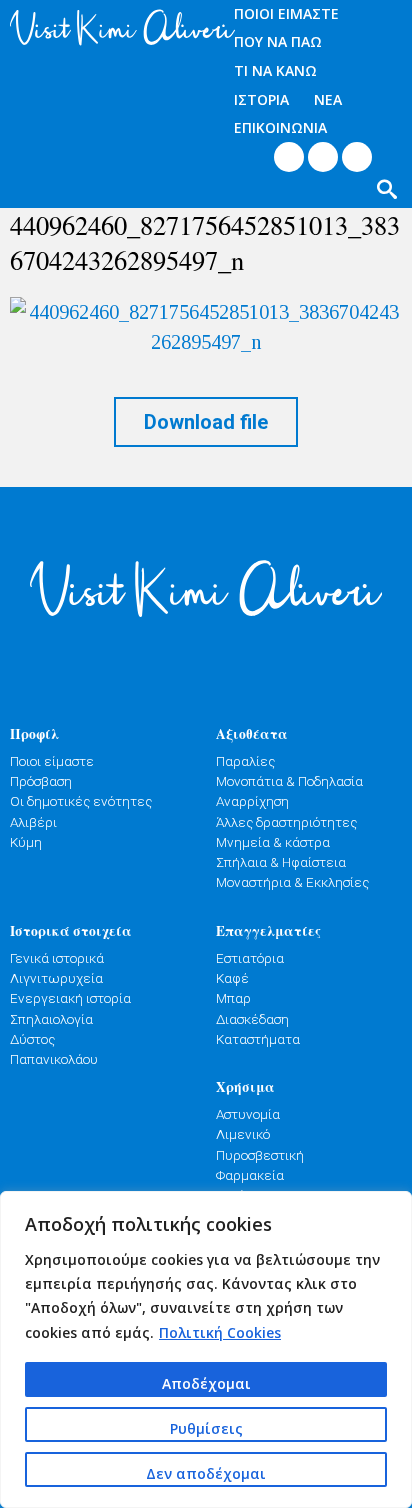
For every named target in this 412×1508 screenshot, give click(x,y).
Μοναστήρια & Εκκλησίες (292, 882)
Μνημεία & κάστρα (273, 842)
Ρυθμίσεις (206, 1428)
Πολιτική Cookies (220, 1332)
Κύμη (26, 842)
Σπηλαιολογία (51, 1019)
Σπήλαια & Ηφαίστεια (281, 862)
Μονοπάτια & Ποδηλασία (289, 781)
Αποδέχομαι (206, 1383)
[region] (206, 1349)
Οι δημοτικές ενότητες (81, 801)
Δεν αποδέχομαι (206, 1473)
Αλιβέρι (33, 822)
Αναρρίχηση (252, 801)
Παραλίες (245, 761)
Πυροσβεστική (260, 1155)
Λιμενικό (243, 1134)
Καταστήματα (258, 1039)
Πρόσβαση (41, 781)
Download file (206, 422)
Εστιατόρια (250, 958)
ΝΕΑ (328, 99)
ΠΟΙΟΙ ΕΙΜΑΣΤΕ (286, 13)
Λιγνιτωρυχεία (56, 978)
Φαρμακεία (250, 1175)
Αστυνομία (248, 1114)
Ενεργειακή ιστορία (70, 998)
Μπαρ (233, 998)
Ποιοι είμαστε (52, 761)
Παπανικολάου (54, 1059)
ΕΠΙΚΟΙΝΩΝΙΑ (280, 127)
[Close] (391, 1208)
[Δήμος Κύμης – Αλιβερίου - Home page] (103, 27)
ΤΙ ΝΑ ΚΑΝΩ (275, 70)
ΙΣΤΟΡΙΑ (261, 99)
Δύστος (32, 1039)
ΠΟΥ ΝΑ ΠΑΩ (278, 41)
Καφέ (232, 978)
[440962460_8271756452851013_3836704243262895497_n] (206, 327)
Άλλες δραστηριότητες (286, 822)
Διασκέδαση (252, 1019)
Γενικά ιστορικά (57, 958)
